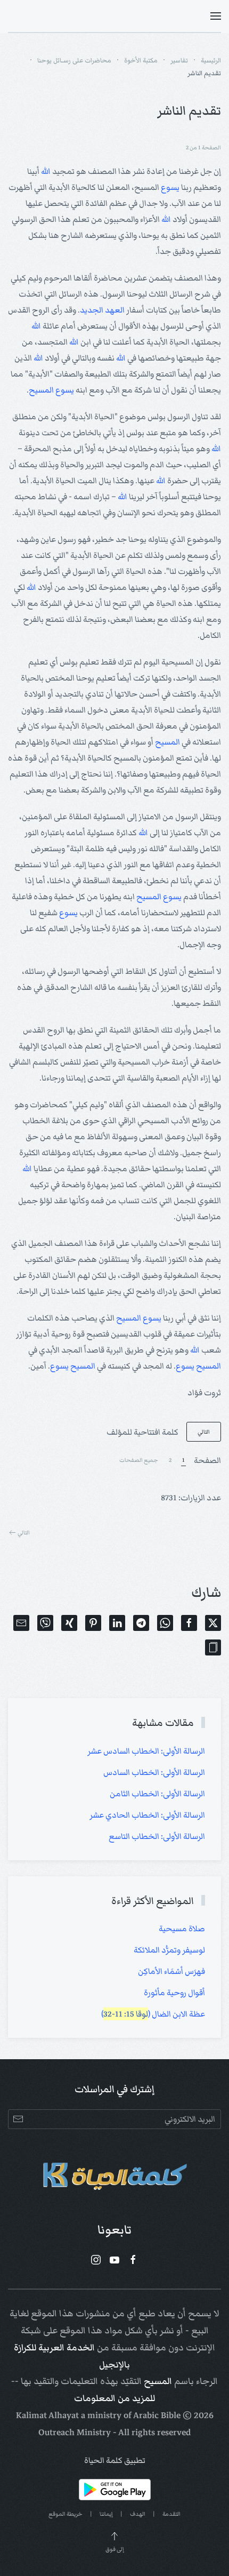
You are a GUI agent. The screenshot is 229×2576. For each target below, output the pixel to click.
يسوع (170, 187)
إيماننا (106, 2514)
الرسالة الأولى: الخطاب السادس (154, 1772)
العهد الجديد (102, 310)
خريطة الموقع (66, 2514)
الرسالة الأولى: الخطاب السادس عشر (146, 1751)
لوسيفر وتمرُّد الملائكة (169, 1950)
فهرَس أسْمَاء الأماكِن (171, 1971)
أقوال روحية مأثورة (174, 1993)
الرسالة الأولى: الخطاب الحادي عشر (147, 1815)
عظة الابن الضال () (153, 2014)
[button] (216, 16)
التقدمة (171, 2514)
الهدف (138, 2514)
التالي (204, 1432)
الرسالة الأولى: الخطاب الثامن (157, 1794)
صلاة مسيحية (182, 1929)
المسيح (41, 390)
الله (46, 171)
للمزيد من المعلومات (114, 2398)
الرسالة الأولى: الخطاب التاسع (157, 1836)
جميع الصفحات (139, 1460)
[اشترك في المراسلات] (18, 2119)
